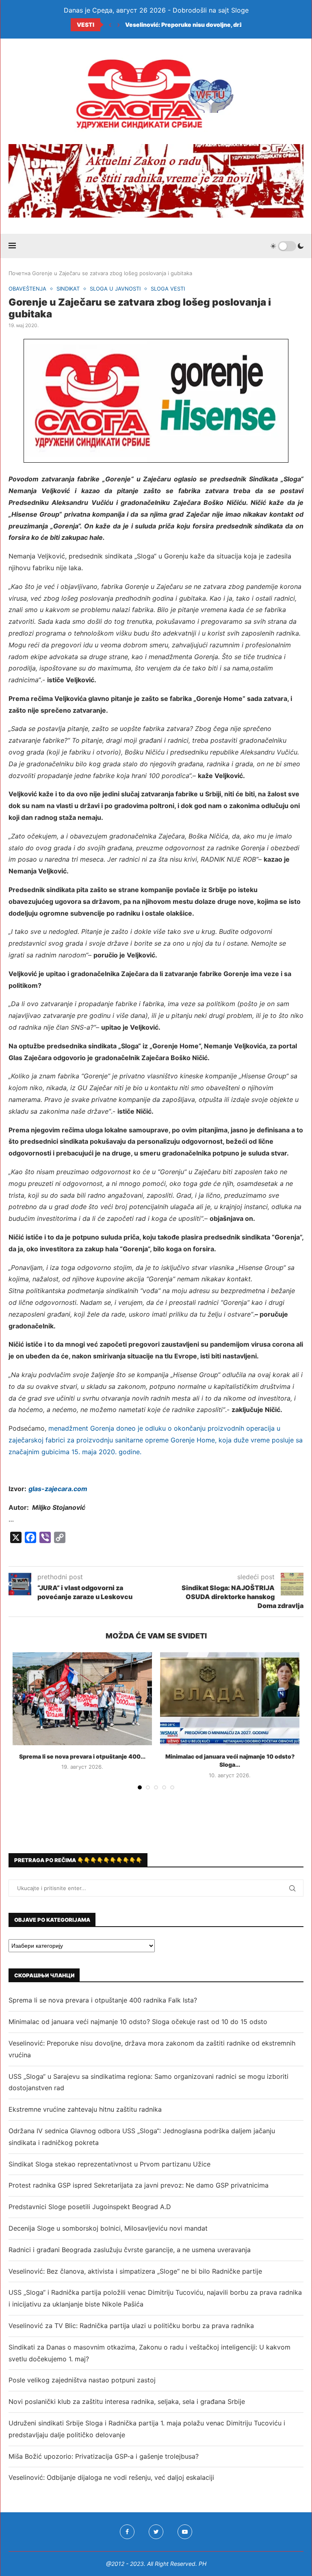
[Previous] (110, 25)
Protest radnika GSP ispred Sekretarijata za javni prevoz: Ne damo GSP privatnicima (139, 2185)
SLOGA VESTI (168, 289)
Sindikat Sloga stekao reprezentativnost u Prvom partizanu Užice (109, 2164)
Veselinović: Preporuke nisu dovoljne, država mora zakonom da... (217, 25)
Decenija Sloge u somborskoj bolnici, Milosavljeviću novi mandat (108, 2228)
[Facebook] (127, 2532)
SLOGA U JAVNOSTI (115, 289)
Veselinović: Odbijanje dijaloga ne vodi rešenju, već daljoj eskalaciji (111, 2477)
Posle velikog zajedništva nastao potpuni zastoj (82, 2380)
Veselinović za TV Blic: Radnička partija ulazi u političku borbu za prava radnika (131, 2326)
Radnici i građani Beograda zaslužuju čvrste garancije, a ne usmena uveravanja (130, 2250)
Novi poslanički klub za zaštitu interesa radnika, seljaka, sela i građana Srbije (127, 2401)
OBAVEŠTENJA (27, 289)
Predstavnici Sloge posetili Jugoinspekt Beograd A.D (90, 2207)
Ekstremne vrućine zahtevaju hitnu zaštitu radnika (85, 2109)
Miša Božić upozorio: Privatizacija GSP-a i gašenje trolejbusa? (104, 2456)
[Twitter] (156, 2532)
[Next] (119, 25)
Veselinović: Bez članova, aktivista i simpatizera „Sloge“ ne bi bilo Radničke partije (135, 2271)
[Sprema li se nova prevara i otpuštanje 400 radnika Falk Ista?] (82, 1699)
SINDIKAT (68, 289)
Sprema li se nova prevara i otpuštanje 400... (82, 1756)
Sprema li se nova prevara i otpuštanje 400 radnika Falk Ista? (103, 2000)
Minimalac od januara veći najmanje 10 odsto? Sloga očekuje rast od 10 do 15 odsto (138, 2022)
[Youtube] (185, 2532)
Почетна (19, 273)
